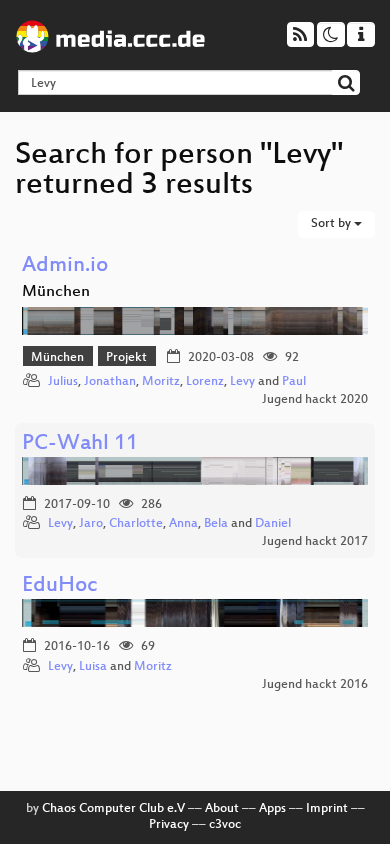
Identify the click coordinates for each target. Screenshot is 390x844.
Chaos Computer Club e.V (113, 809)
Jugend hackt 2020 (315, 400)
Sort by (332, 224)
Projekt (126, 358)
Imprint (327, 809)
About (222, 809)
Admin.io (65, 266)
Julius (63, 382)
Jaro (91, 524)
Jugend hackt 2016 (315, 685)
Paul (294, 382)
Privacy (169, 825)
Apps (272, 809)
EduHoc (60, 586)
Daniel (273, 524)
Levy (242, 382)
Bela (216, 524)
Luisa (93, 667)
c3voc (225, 825)
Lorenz (205, 382)
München (57, 358)
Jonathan (110, 382)
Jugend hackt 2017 (315, 542)
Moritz (161, 382)
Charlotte (136, 524)
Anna (183, 524)
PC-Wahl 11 (80, 444)
